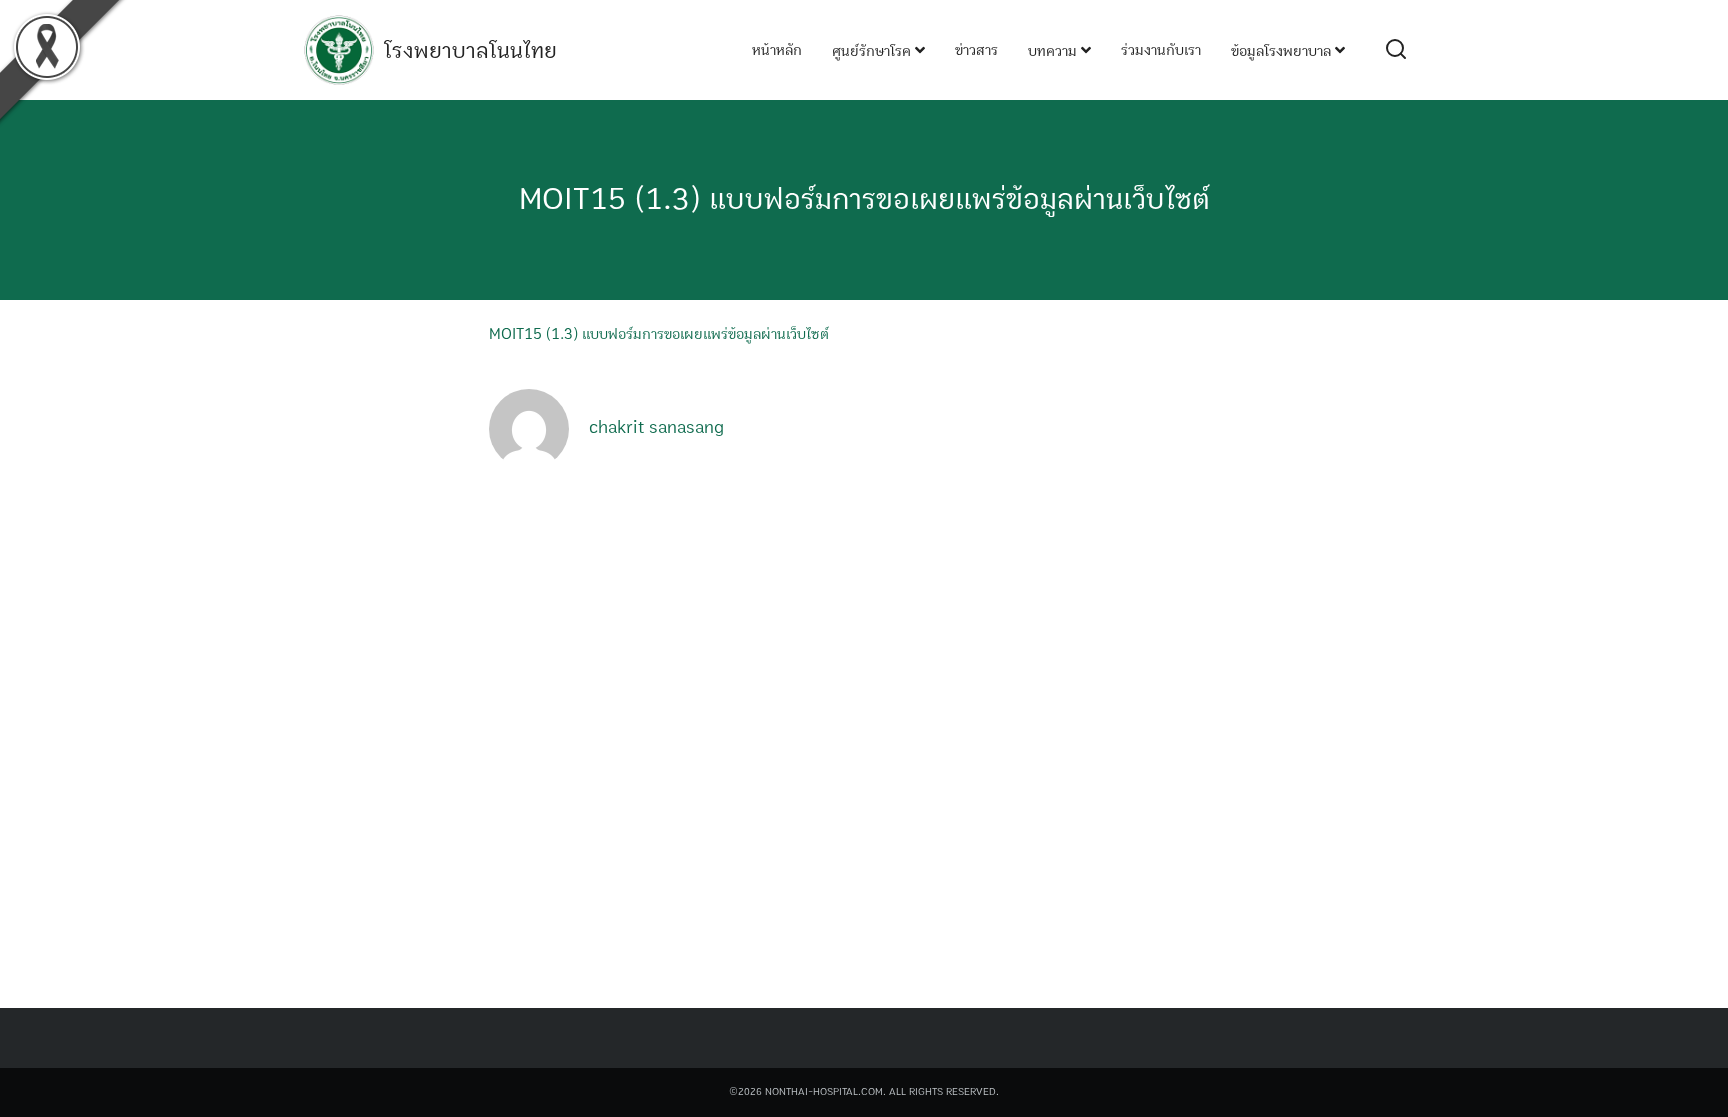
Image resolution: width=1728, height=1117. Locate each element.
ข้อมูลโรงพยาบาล (1283, 51)
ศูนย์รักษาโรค (873, 51)
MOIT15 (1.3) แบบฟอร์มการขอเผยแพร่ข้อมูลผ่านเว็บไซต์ (864, 199)
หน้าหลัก (777, 50)
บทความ (1054, 51)
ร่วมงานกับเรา (1161, 50)
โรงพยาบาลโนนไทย (470, 51)
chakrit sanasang (656, 428)
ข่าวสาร (976, 50)
